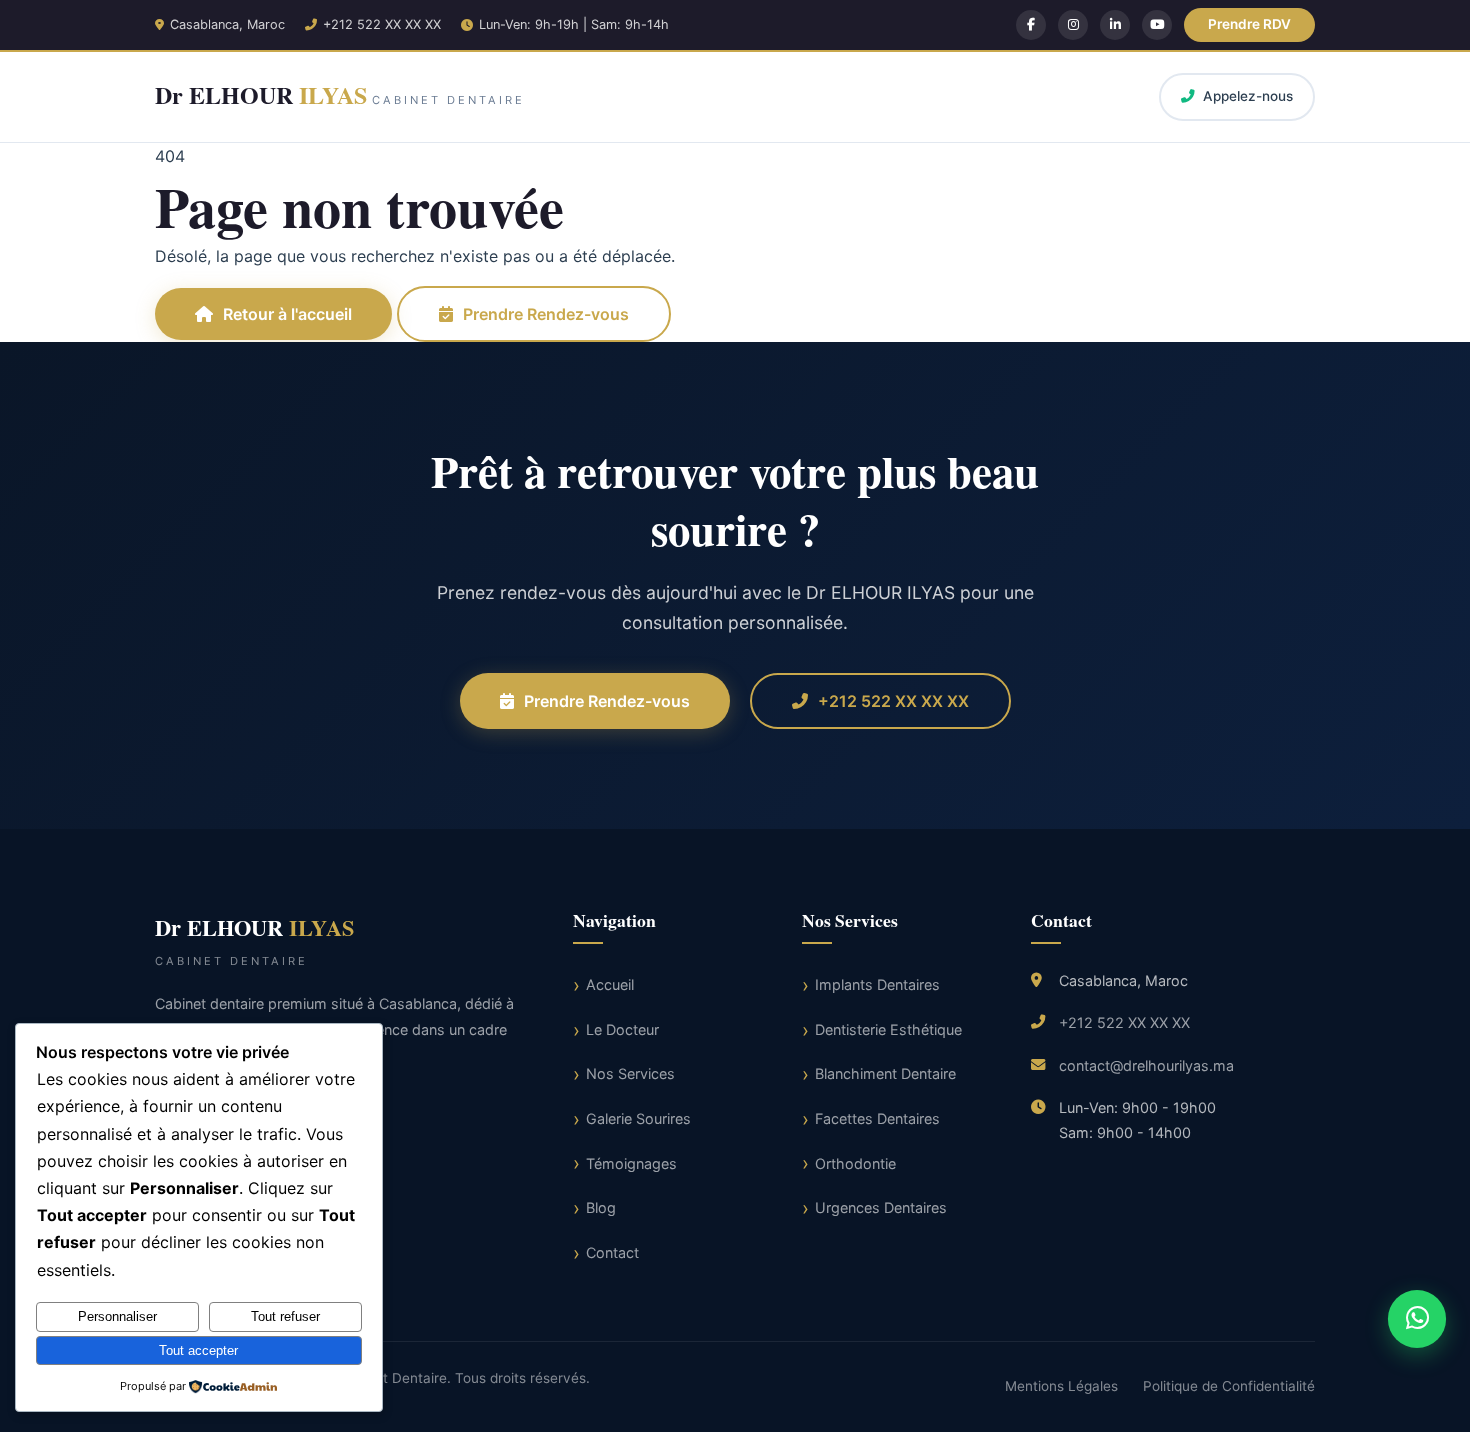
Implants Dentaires (877, 984)
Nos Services (630, 1073)
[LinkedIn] (1115, 25)
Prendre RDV (1249, 24)
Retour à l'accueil (287, 314)
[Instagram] (1073, 25)
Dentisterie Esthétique (888, 1029)
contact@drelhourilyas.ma (1146, 1065)
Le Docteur (622, 1029)
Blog (601, 1207)
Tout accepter (198, 1350)
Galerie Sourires (638, 1118)
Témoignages (631, 1163)
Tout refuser (285, 1316)
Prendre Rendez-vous (546, 314)
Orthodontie (855, 1163)
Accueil (610, 984)
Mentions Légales (1061, 1386)
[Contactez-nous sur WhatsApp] (1417, 1319)
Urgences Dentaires (881, 1207)
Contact (612, 1252)
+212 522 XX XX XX (382, 24)
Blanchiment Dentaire (885, 1073)
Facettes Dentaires (877, 1118)
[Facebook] (1031, 25)
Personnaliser (117, 1316)
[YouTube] (1157, 25)
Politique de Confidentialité (1229, 1386)
